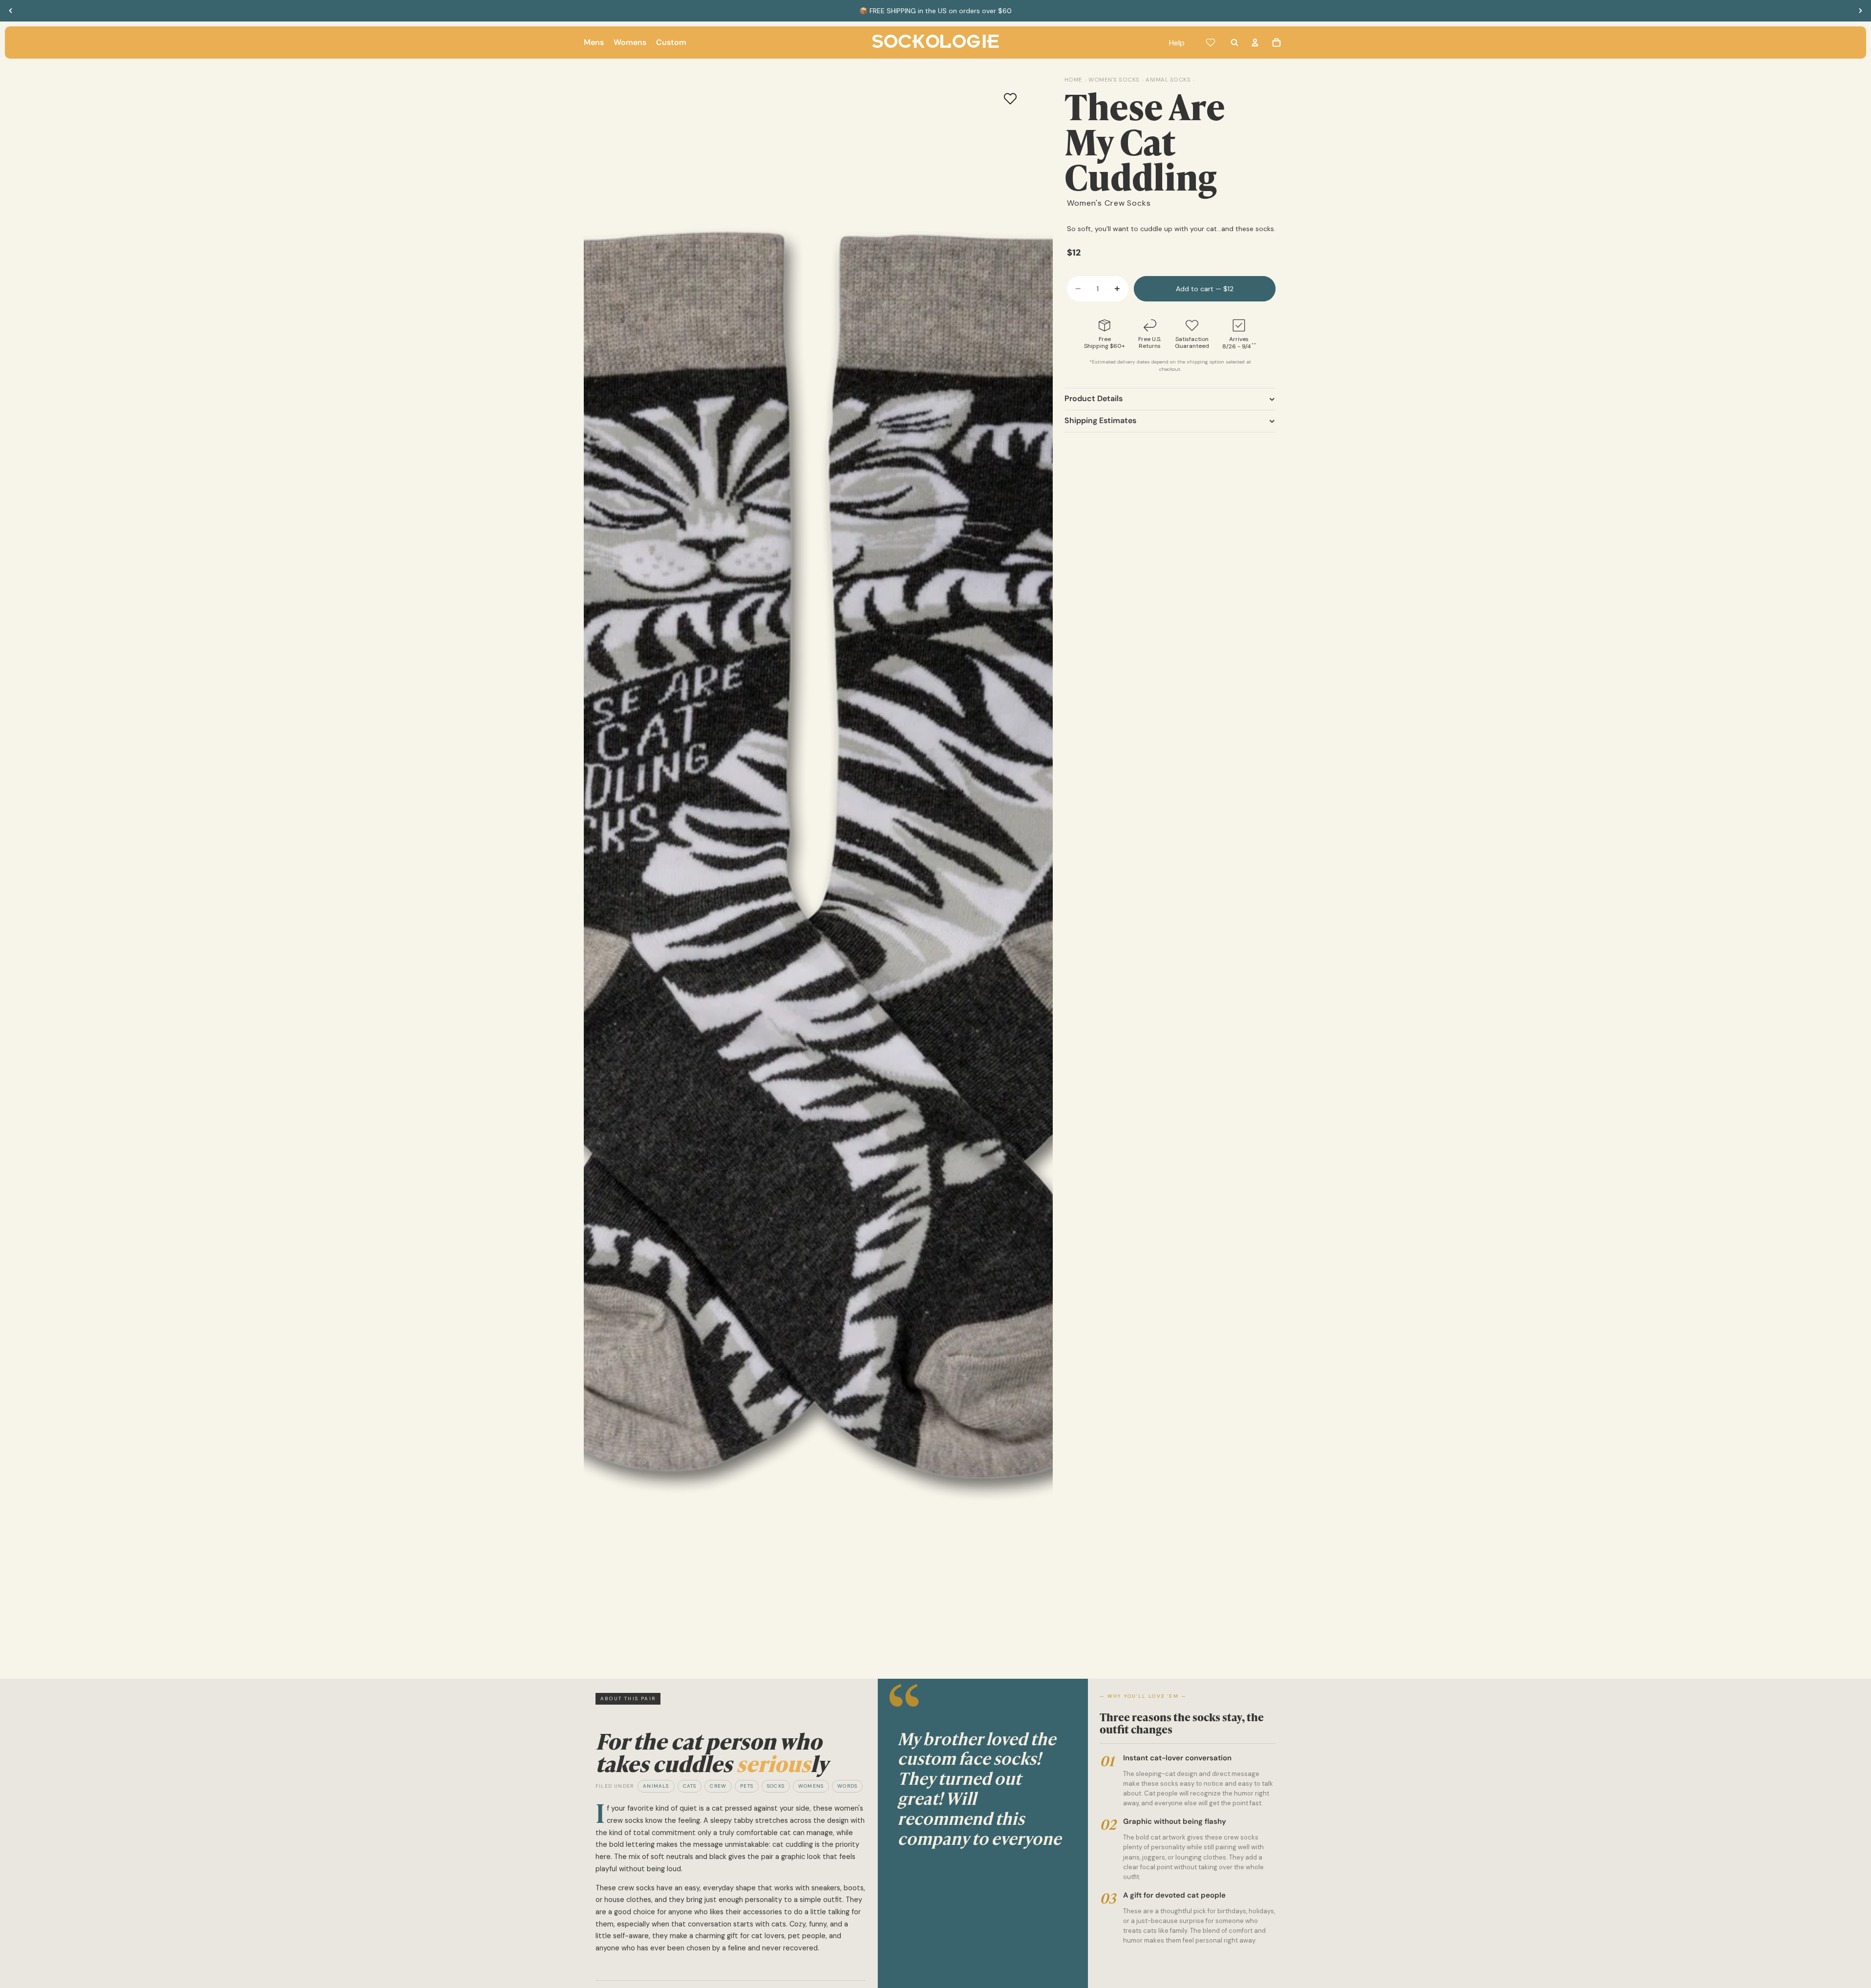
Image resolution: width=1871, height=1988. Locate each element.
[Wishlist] (1211, 43)
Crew (718, 1786)
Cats (690, 1786)
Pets (747, 1786)
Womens (811, 1786)
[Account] (1255, 43)
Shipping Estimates (1100, 421)
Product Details (1094, 399)
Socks (776, 1786)
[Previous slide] (11, 11)
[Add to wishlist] (1010, 99)
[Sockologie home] (935, 43)
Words (847, 1786)
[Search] (1234, 43)
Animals (656, 1786)
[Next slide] (1860, 11)
